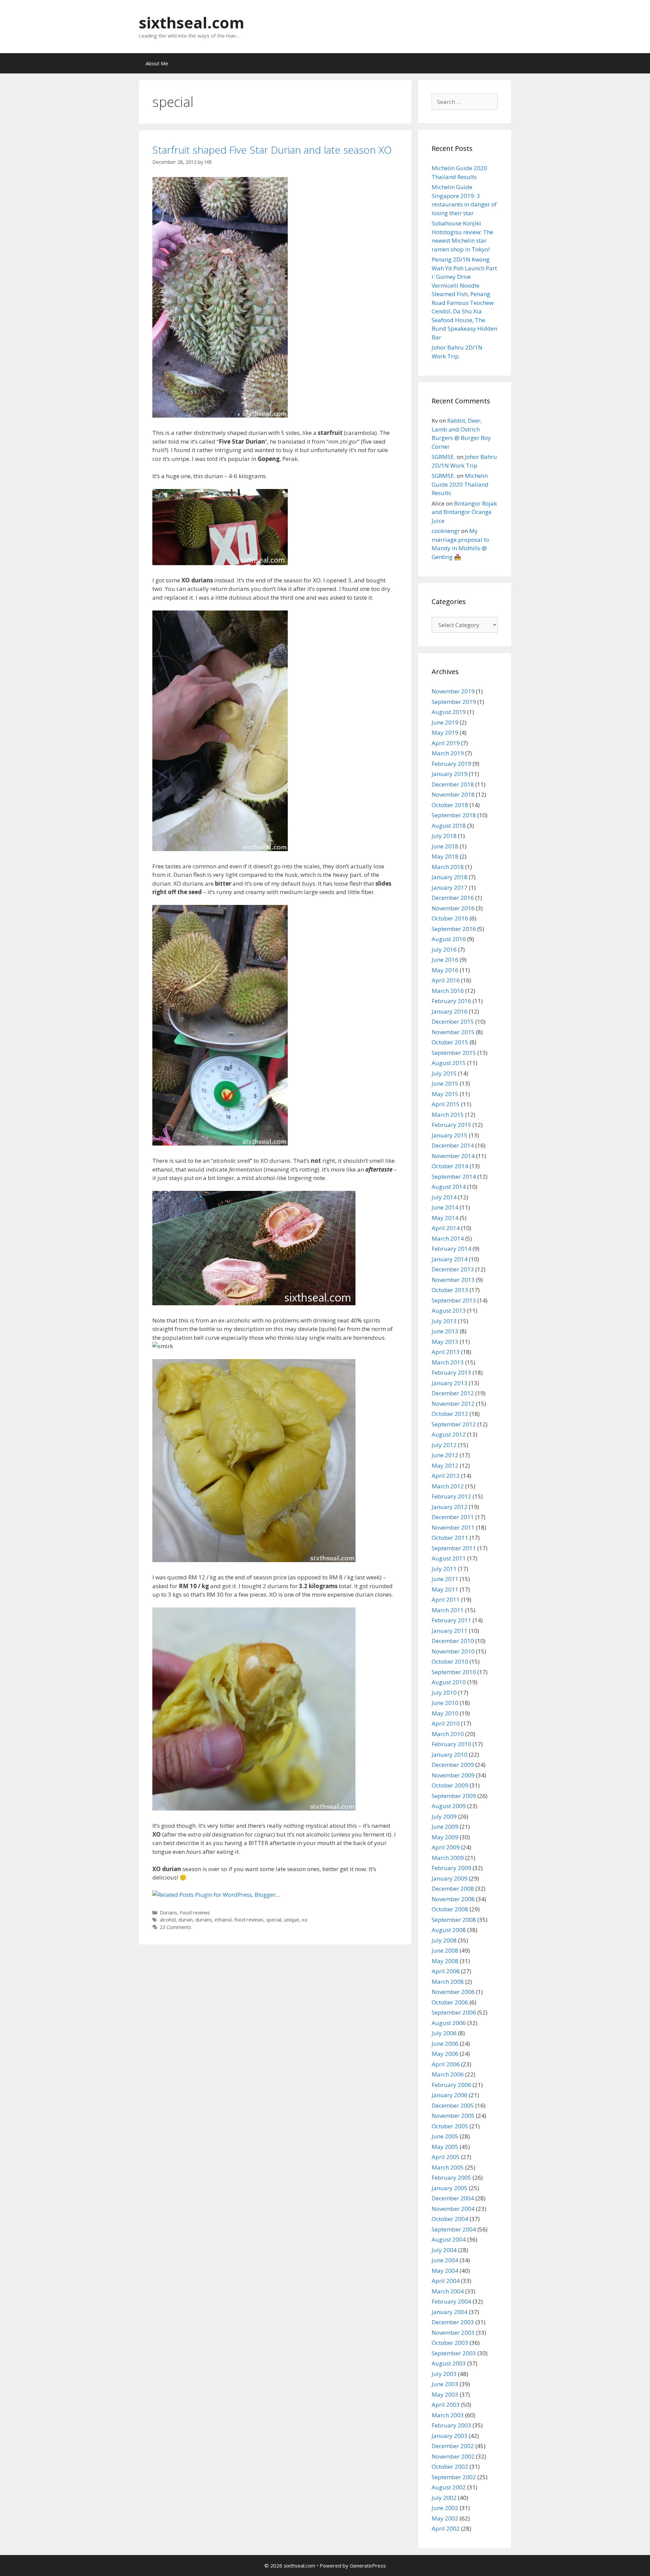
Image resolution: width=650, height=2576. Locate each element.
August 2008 (449, 1930)
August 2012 (449, 1434)
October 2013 (450, 1290)
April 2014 (446, 1228)
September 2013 (454, 1300)
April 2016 (446, 980)
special (274, 1920)
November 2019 (453, 691)
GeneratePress (368, 2566)
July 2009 (444, 1816)
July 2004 (444, 2250)
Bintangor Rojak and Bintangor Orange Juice (464, 512)
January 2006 (450, 2095)
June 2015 (445, 1083)
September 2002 (454, 2477)
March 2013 (448, 1362)
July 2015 (444, 1073)
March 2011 (448, 1610)
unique (291, 1920)
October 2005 (450, 2126)
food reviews (249, 1920)
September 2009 (454, 1796)
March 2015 (448, 1115)
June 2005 (445, 2136)
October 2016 (450, 918)
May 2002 (445, 2518)
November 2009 (453, 1775)
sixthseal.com (192, 23)
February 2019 (451, 764)
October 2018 (450, 805)
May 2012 (445, 1465)
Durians (168, 1913)
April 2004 (446, 2281)
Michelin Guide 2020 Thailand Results (460, 484)
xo (305, 1920)
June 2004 (445, 2260)
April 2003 (446, 2405)
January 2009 (450, 1878)
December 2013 (453, 1269)
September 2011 (454, 1548)
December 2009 (453, 1765)
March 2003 (448, 2415)
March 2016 (448, 991)
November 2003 (453, 2333)
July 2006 (444, 2033)
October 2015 (450, 1042)
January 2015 (450, 1135)
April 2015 (446, 1104)
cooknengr (446, 531)
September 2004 (454, 2229)
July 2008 (444, 1940)
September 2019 (454, 702)
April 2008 (446, 1971)
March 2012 (448, 1486)
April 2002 (446, 2528)
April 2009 (446, 1847)
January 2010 (450, 1755)
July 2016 (444, 949)
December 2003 (453, 2322)
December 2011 (453, 1517)
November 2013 (453, 1280)
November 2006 (453, 1992)
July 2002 (444, 2498)
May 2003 (445, 2394)
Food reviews (195, 1913)
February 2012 (451, 1496)
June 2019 (445, 722)
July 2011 (444, 1569)
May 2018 (445, 856)
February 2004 (451, 2301)
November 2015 (453, 1032)
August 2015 (449, 1063)
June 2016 (445, 960)
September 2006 (454, 2012)
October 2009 (450, 1785)
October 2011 (450, 1538)
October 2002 (450, 2467)
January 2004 (450, 2312)
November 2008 (453, 1899)
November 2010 (453, 1651)
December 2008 (453, 1889)
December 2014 (453, 1145)
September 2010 (454, 1672)
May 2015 (445, 1094)
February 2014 (451, 1249)
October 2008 (450, 1909)
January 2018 (450, 877)
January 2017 (450, 887)
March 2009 (448, 1858)
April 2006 (446, 2064)
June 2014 (445, 1207)
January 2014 (450, 1259)
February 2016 (451, 1001)
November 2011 (453, 1527)
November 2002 (453, 2456)
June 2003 (445, 2384)
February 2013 (451, 1372)
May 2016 (445, 970)
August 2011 (449, 1558)
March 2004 (448, 2291)
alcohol (168, 1920)
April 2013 (446, 1352)
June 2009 (445, 1827)
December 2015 (453, 1021)
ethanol (223, 1920)
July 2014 (444, 1197)
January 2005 (450, 2188)
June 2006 (445, 2044)
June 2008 (445, 1950)
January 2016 (450, 1011)
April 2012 (446, 1476)
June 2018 (445, 846)
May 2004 (445, 2271)
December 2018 (453, 784)
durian (186, 1920)
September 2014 (454, 1176)
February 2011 (451, 1620)
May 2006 (445, 2054)
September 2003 (454, 2353)
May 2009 (445, 1837)
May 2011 (445, 1589)
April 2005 (446, 2157)
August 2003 (449, 2363)
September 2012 (454, 1424)
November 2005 (453, 2116)
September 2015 (454, 1053)
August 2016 (449, 939)
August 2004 (449, 2239)
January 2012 (450, 1507)
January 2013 (450, 1383)
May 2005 (445, 2147)
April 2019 (446, 743)
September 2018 (454, 815)
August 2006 (449, 2023)
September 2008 (454, 1920)
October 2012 (450, 1414)
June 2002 (445, 2508)
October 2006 (450, 2002)
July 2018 (444, 836)
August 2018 (449, 826)
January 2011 (450, 1631)
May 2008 (445, 1961)
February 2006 (451, 2085)
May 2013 (445, 1342)
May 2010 (445, 1713)
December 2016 (453, 898)
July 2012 (444, 1445)
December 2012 (453, 1393)
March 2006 (448, 2074)
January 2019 (450, 774)
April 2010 (446, 1723)
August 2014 (449, 1187)
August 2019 (449, 712)
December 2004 (453, 2198)
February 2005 (451, 2178)
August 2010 (449, 1682)
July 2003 (444, 2374)
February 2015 (451, 1125)
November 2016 (453, 908)
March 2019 (448, 753)
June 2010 (445, 1703)
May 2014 (445, 1218)
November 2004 (453, 2209)
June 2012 (445, 1455)
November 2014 (453, 1156)
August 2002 (449, 2487)
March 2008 (448, 1982)
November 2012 (453, 1404)
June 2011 (445, 1579)
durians (204, 1920)
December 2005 (453, 2105)
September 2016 (454, 929)
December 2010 (453, 1641)
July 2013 (444, 1321)
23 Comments (176, 1927)
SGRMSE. (443, 457)
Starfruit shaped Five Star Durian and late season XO (272, 150)
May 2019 (445, 732)
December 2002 (453, 2446)
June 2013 (445, 1331)
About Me (157, 63)
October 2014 (450, 1166)
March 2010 (448, 1734)
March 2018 (448, 867)
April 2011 (446, 1600)
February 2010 (451, 1744)
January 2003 (450, 2436)
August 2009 (449, 1806)
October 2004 (450, 2219)
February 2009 (451, 1868)
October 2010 (450, 1661)
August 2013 (449, 1311)
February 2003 (451, 2425)
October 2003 (450, 2343)
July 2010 (444, 1693)
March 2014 (448, 1238)
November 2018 (453, 794)
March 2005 (448, 2167)
